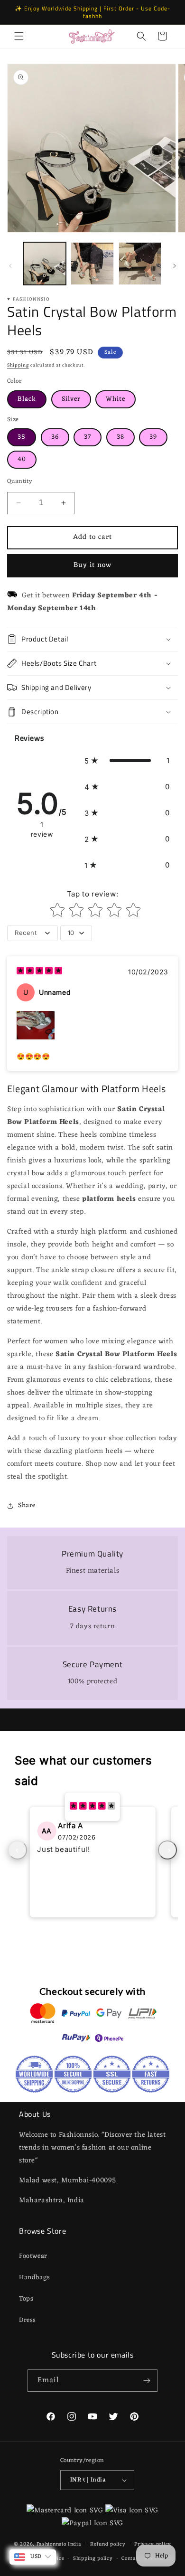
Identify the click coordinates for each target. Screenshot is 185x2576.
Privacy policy (153, 2544)
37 (88, 437)
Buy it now (92, 565)
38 (120, 437)
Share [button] (27, 1505)
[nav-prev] (18, 1850)
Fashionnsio (51, 2544)
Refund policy (108, 2544)
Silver (71, 399)
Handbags (35, 2278)
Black (27, 399)
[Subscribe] (147, 2381)
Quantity (20, 481)
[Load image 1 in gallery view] (45, 264)
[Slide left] (10, 266)
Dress (28, 2320)
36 (55, 437)
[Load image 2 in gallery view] (92, 264)
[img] (39, 972)
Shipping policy (93, 2558)
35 (22, 437)
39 (153, 437)
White (116, 399)
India (75, 2544)
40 (22, 459)
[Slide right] (175, 266)
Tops (26, 2299)
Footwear (33, 2256)
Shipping (18, 365)
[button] (19, 36)
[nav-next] (167, 1850)
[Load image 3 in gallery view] (140, 264)
